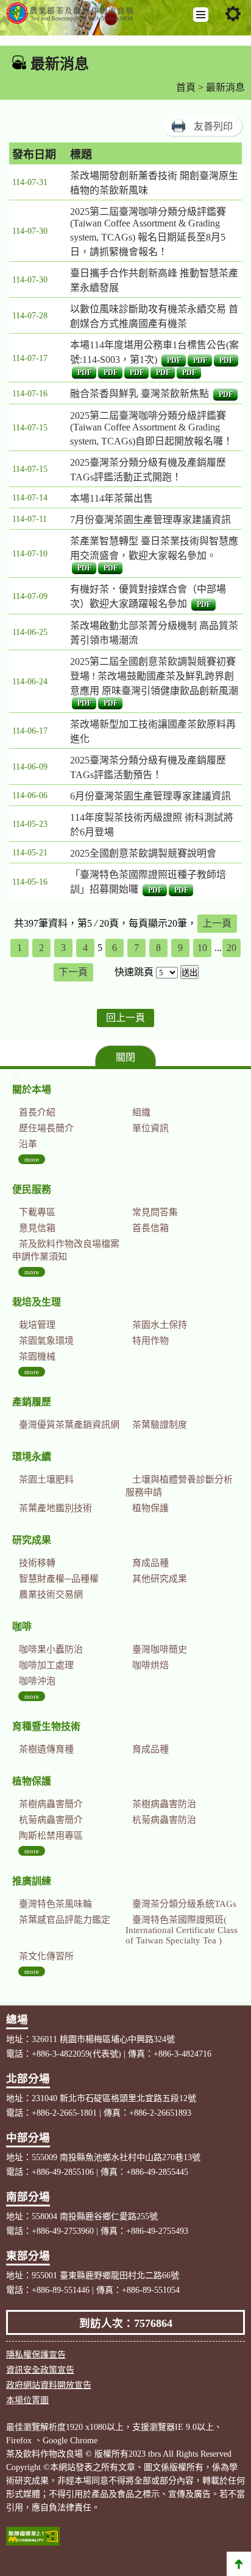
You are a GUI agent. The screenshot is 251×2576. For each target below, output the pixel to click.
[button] (201, 15)
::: (7, 61)
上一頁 (217, 923)
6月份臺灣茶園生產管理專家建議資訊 (150, 796)
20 (232, 948)
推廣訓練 (32, 1881)
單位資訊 (150, 1128)
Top (239, 2564)
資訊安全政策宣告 (40, 2370)
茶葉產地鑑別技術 (55, 1508)
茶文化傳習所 (46, 1956)
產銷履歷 (32, 1402)
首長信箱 (150, 1228)
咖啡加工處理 (46, 1665)
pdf (174, 360)
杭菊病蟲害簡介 (51, 1820)
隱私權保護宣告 (36, 2355)
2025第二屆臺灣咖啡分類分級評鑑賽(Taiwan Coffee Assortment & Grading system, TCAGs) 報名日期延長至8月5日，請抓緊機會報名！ (148, 232)
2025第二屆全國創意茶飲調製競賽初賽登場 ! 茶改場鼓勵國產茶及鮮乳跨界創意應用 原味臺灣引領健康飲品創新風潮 (154, 676)
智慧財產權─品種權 (59, 1579)
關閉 (125, 1057)
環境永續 (32, 1457)
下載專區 (37, 1212)
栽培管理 (37, 1325)
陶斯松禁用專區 (51, 1836)
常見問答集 (155, 1212)
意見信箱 (37, 1228)
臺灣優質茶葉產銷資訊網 (69, 1425)
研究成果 (32, 1540)
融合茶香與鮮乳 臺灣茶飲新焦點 (140, 394)
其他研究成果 (160, 1579)
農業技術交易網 (51, 1595)
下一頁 (73, 972)
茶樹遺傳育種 (46, 1749)
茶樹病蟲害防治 (164, 1804)
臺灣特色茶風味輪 (55, 1904)
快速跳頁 (134, 972)
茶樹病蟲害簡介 (51, 1804)
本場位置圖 (27, 2400)
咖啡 (22, 1627)
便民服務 (32, 1189)
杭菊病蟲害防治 (164, 1820)
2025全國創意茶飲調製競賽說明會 (143, 853)
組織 (141, 1112)
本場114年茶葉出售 (111, 498)
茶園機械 (37, 1356)
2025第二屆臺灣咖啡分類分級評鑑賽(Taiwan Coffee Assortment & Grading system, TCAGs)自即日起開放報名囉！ (151, 428)
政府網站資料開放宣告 (49, 2385)
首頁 (186, 87)
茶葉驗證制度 (160, 1425)
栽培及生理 (37, 1302)
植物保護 (150, 1508)
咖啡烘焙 (150, 1665)
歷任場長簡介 (46, 1128)
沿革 (28, 1144)
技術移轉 (37, 1563)
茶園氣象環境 (46, 1341)
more (32, 1159)
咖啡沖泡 (37, 1681)
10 (202, 948)
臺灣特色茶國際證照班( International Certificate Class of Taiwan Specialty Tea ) (182, 1930)
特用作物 (150, 1341)
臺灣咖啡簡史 (160, 1649)
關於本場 (32, 1090)
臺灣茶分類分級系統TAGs (184, 1904)
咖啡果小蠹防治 (51, 1649)
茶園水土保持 (160, 1325)
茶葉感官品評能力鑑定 (65, 1920)
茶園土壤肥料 (46, 1479)
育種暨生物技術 (46, 1726)
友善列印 (213, 126)
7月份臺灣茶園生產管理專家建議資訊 (150, 520)
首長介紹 (37, 1112)
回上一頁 (125, 1018)
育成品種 (150, 1563)
